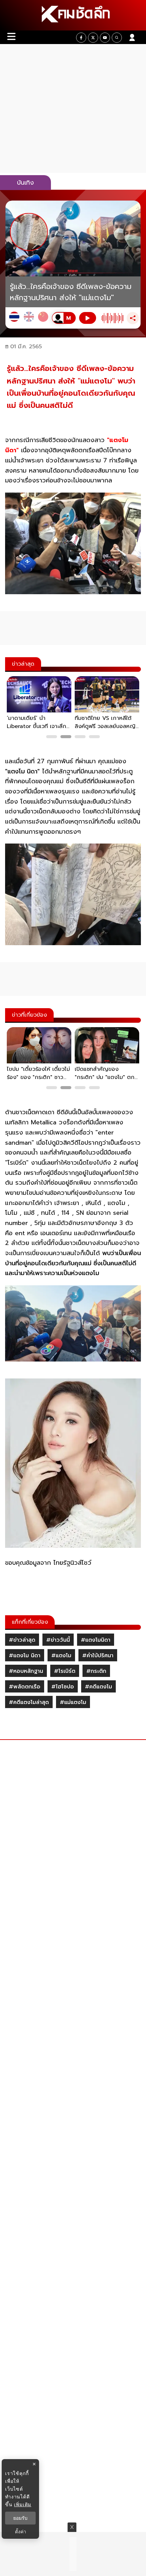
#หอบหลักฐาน (26, 1671)
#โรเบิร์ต (65, 1671)
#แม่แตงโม (73, 1702)
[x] (93, 38)
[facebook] (81, 38)
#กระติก (96, 1671)
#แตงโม (61, 1656)
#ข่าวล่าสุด (22, 1640)
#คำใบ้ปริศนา (98, 1656)
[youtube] (105, 38)
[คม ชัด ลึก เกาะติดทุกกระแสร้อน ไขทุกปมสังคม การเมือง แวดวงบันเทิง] (73, 15)
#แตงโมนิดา (96, 1640)
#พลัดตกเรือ (25, 1687)
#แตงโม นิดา (25, 1656)
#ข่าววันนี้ (58, 1640)
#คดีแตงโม (98, 1687)
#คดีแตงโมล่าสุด (29, 1702)
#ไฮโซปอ (63, 1687)
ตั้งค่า (21, 2532)
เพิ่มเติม (23, 2504)
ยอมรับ (20, 2518)
